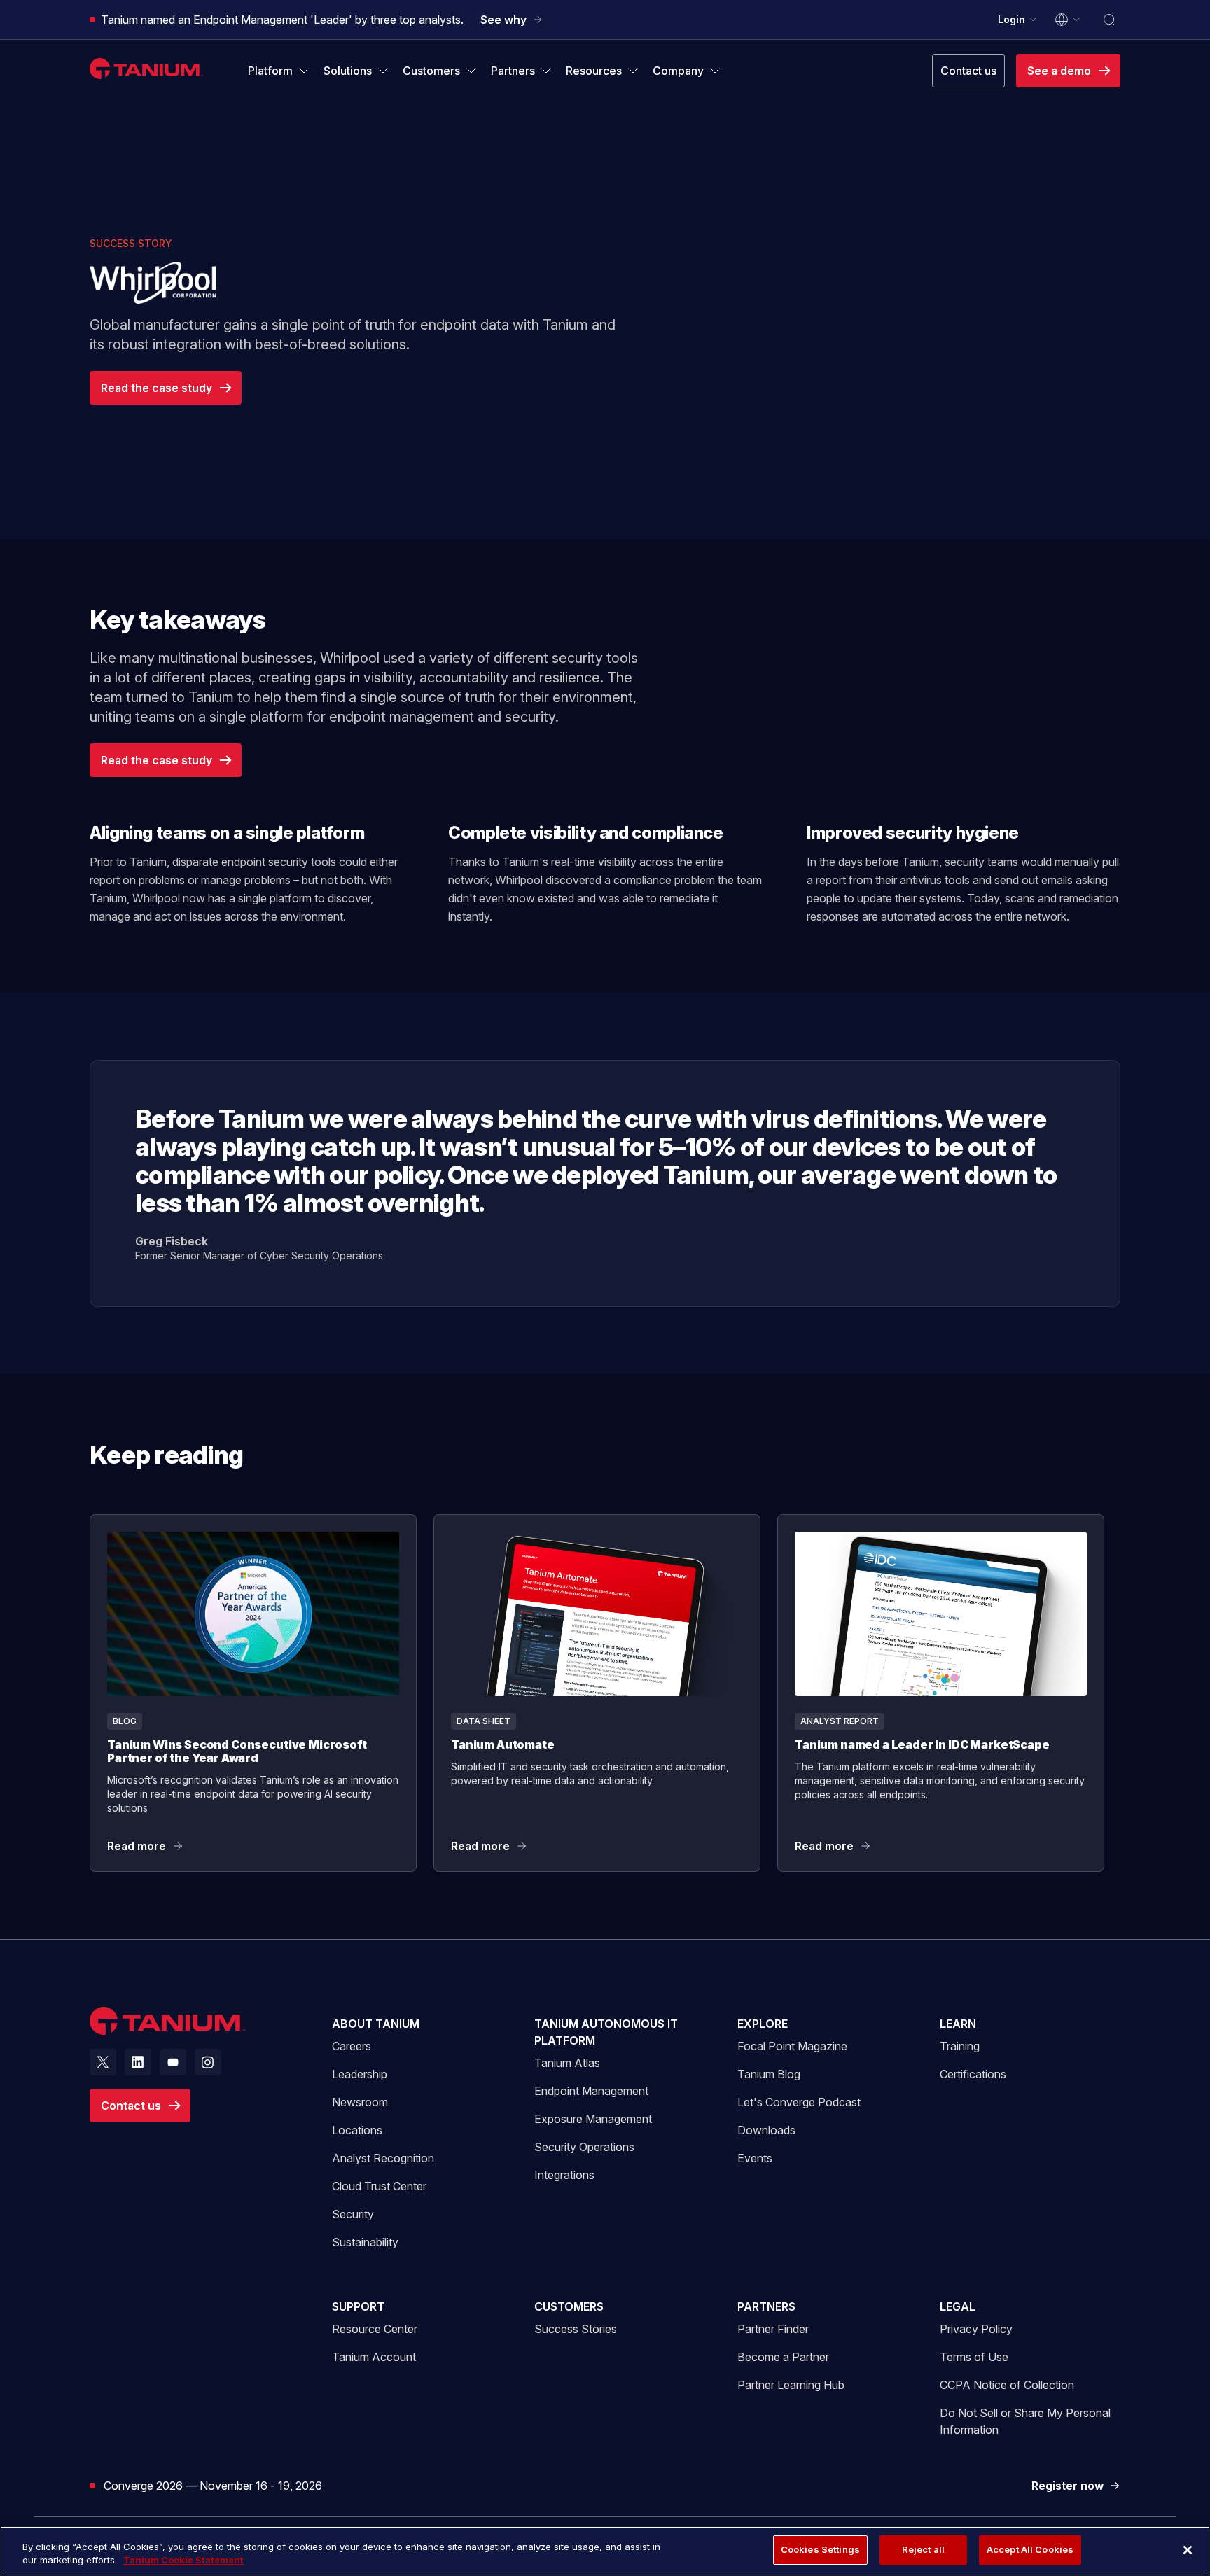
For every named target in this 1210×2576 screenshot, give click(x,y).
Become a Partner (783, 2357)
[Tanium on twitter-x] (103, 2062)
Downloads (766, 2130)
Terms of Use (974, 2357)
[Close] (1188, 2550)
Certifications (973, 2074)
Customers (569, 2306)
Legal (958, 2306)
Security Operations (584, 2147)
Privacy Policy (976, 2329)
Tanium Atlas (567, 2063)
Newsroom (360, 2102)
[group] (605, 1693)
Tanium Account (374, 2357)
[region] (605, 2551)
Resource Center (375, 2329)
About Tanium (376, 2024)
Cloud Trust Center (379, 2186)
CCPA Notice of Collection (1007, 2385)
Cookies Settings (820, 2549)
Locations (357, 2130)
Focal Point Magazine (792, 2046)
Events (755, 2158)
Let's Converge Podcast (799, 2102)
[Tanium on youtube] (173, 2062)
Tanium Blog (769, 2074)
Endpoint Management (591, 2091)
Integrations (564, 2175)
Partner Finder (773, 2329)
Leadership (360, 2074)
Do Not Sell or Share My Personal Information (1025, 2421)
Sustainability (365, 2242)
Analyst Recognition (383, 2158)
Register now (1076, 2486)
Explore (763, 2024)
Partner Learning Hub (791, 2385)
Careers (352, 2046)
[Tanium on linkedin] (138, 2062)
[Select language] (1068, 20)
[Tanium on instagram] (208, 2062)
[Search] (1109, 20)
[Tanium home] (146, 68)
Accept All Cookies (1030, 2549)
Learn (958, 2024)
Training (960, 2046)
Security (353, 2214)
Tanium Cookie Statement (183, 2561)
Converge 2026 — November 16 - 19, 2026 (213, 2485)
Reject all (923, 2549)
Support (358, 2306)
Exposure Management (593, 2119)
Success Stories (576, 2329)
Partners (766, 2306)
